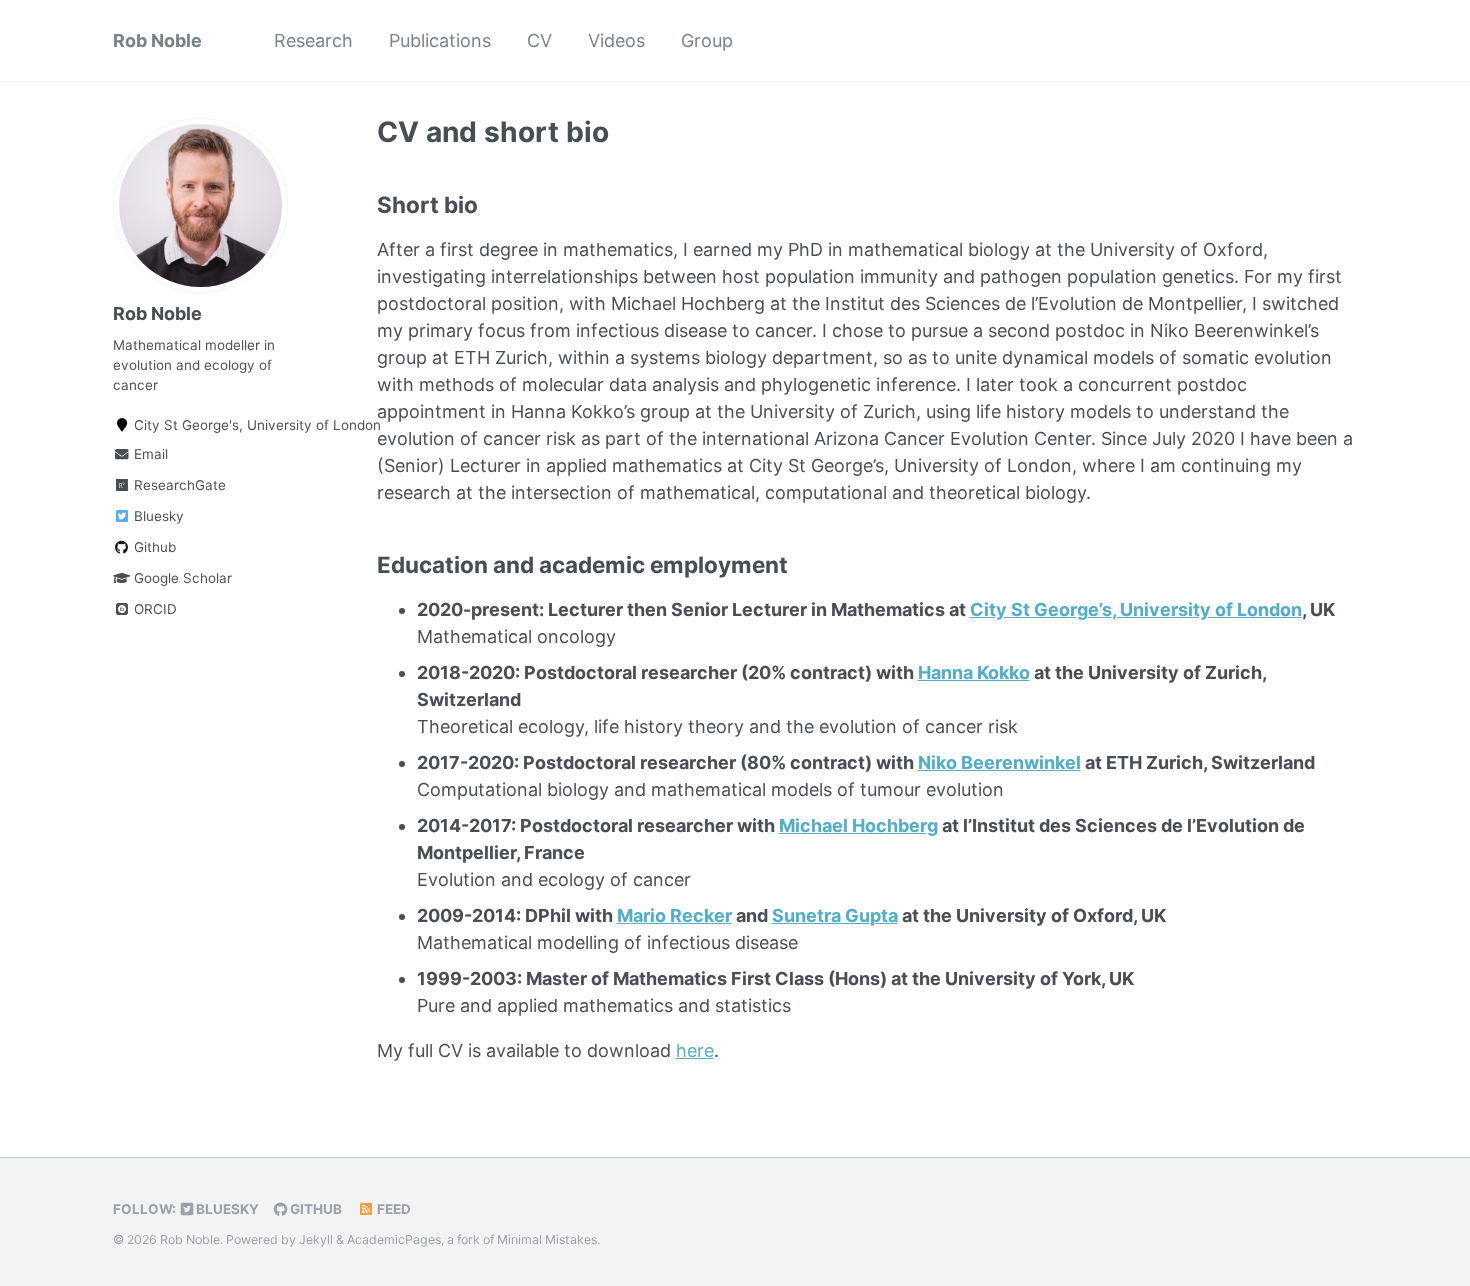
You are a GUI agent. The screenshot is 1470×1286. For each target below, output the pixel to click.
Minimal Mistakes (547, 1239)
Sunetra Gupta (835, 915)
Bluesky (157, 516)
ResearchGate (178, 485)
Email (149, 454)
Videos (616, 40)
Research (313, 40)
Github (153, 547)
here (695, 1050)
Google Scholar (181, 578)
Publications (440, 40)
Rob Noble (157, 40)
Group (707, 40)
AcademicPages (394, 1239)
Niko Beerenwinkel (999, 762)
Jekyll (316, 1239)
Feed (392, 1209)
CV (539, 40)
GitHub (314, 1209)
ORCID (153, 609)
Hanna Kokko (974, 672)
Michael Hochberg (858, 825)
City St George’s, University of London (1136, 609)
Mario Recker (674, 915)
